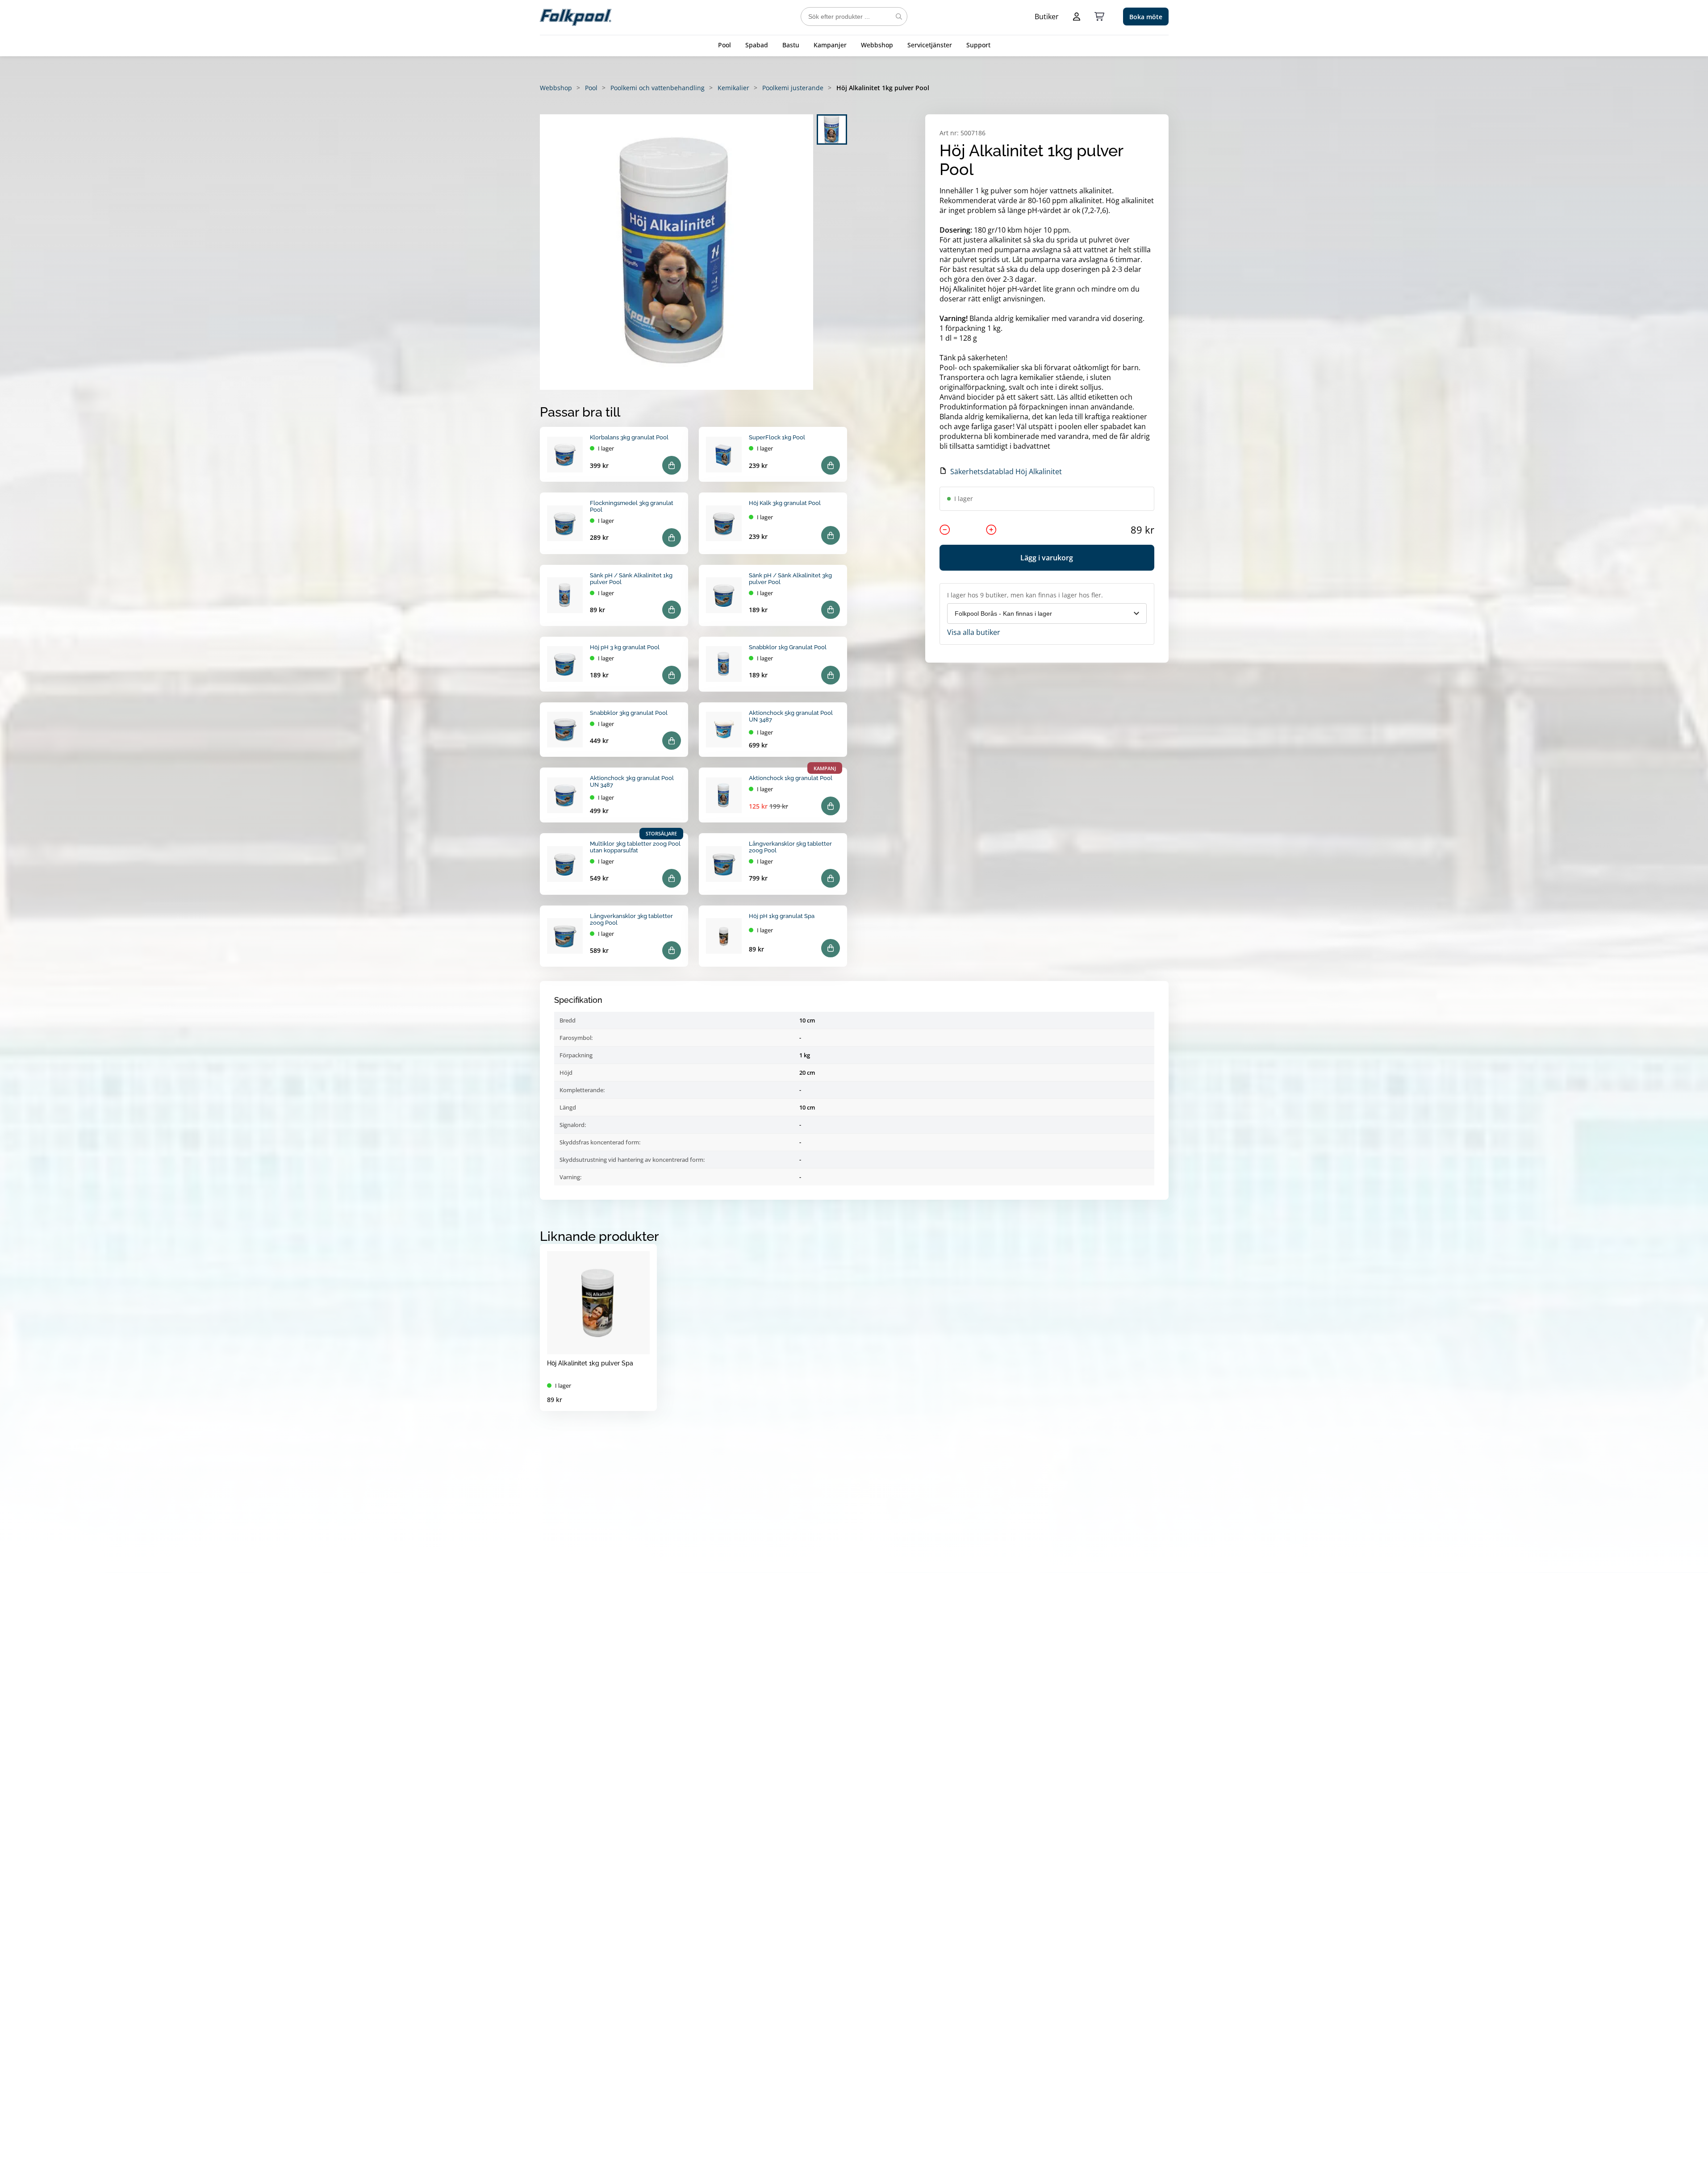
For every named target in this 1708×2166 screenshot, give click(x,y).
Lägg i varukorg (1047, 558)
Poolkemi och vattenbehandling (658, 88)
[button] (677, 252)
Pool (725, 45)
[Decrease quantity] (945, 530)
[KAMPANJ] (724, 795)
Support (978, 45)
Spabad (757, 45)
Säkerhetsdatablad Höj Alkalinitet (1006, 472)
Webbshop (877, 45)
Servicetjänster (930, 45)
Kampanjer (830, 45)
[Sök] (899, 17)
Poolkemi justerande (793, 88)
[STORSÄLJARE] (565, 864)
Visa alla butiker (974, 632)
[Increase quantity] (991, 530)
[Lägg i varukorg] (672, 465)
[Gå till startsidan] (576, 17)
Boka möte (1146, 17)
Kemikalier (733, 88)
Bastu (791, 45)
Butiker (1047, 17)
